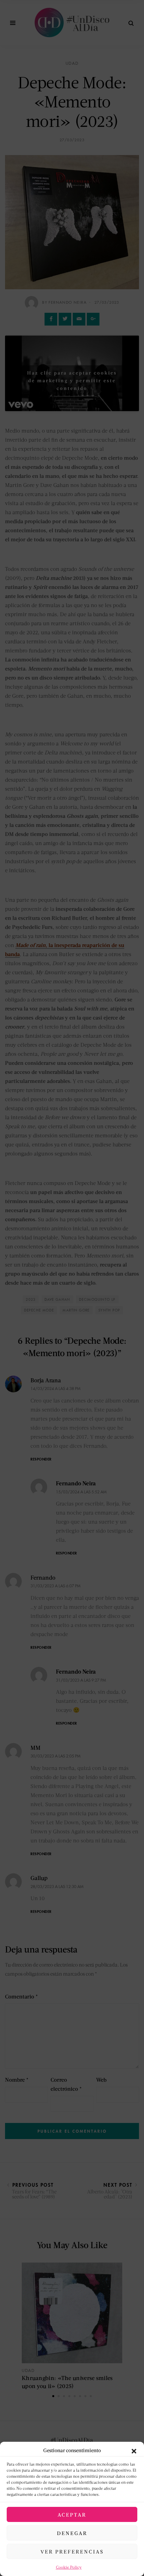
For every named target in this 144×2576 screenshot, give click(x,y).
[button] (134, 2450)
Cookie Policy (69, 2567)
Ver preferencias (72, 2552)
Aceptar (72, 2515)
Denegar (72, 2533)
